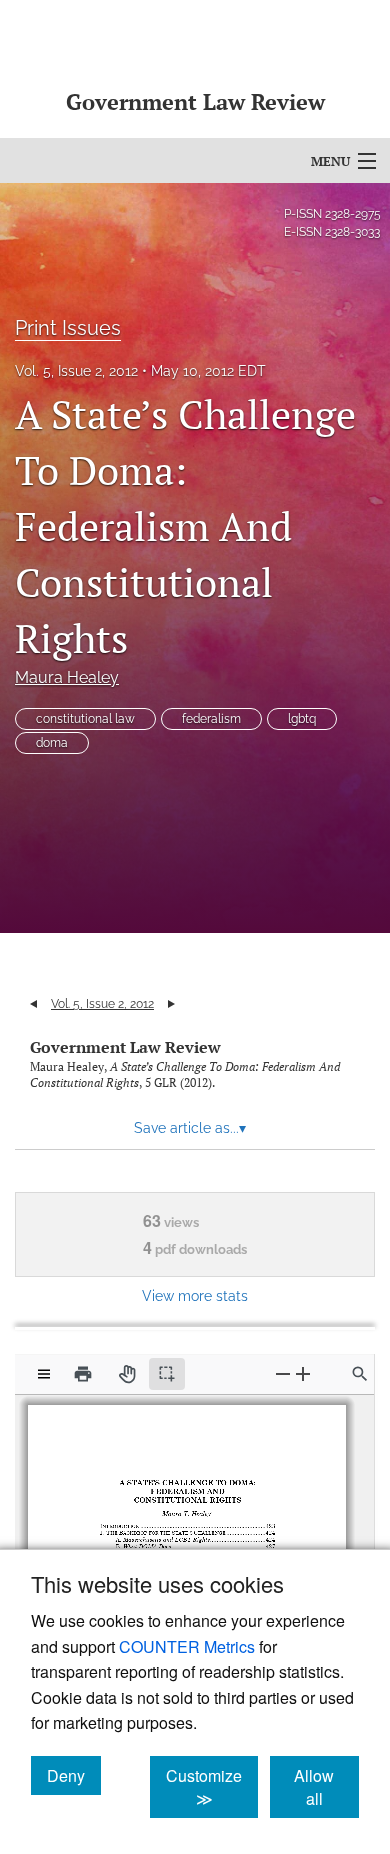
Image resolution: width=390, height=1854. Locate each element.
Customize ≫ (212, 1787)
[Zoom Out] (283, 1373)
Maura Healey (67, 677)
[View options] (44, 1374)
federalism (211, 719)
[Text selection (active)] (167, 1374)
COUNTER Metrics (187, 1646)
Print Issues (68, 328)
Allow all (326, 1787)
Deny (74, 1775)
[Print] (83, 1374)
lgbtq (302, 719)
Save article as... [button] (190, 1128)
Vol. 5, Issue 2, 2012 (76, 371)
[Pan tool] (127, 1374)
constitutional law (85, 719)
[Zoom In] (303, 1373)
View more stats (195, 1295)
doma (52, 743)
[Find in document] (360, 1374)
